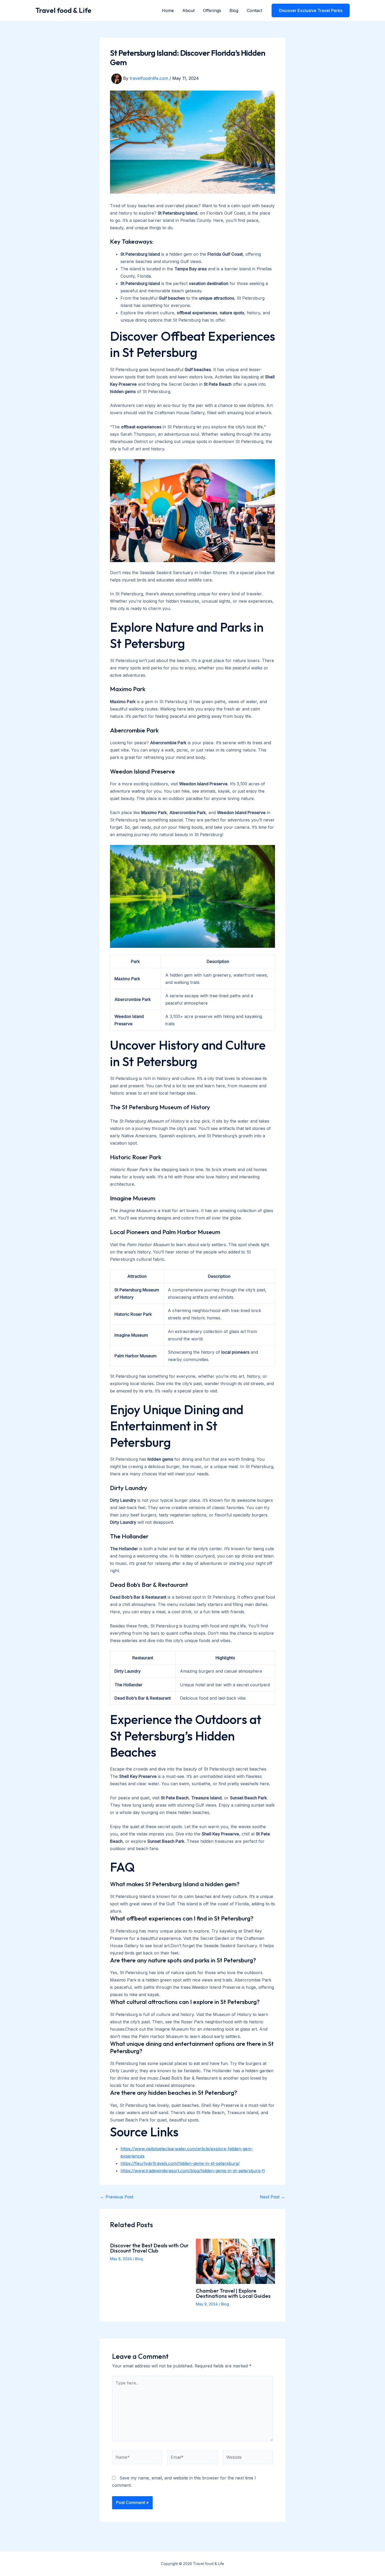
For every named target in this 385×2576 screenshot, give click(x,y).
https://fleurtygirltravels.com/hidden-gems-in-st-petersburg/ (180, 2163)
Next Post (272, 2197)
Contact (254, 10)
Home (168, 10)
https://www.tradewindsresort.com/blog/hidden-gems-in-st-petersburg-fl (193, 2171)
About (188, 10)
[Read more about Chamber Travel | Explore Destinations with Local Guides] (236, 2261)
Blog (234, 10)
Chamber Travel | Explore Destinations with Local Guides (233, 2293)
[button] (311, 10)
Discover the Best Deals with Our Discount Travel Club (149, 2248)
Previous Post (117, 2197)
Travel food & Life (63, 10)
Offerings (212, 10)
